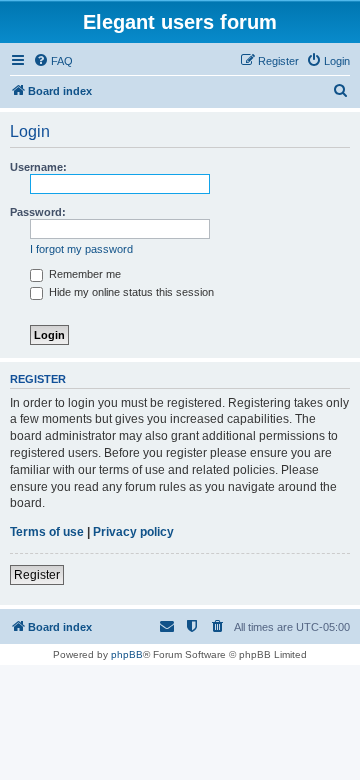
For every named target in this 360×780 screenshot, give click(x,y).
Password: (38, 212)
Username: (38, 167)
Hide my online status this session (130, 292)
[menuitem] (53, 61)
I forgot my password (81, 249)
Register (37, 575)
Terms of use (47, 532)
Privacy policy (133, 532)
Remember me (83, 274)
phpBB (127, 654)
